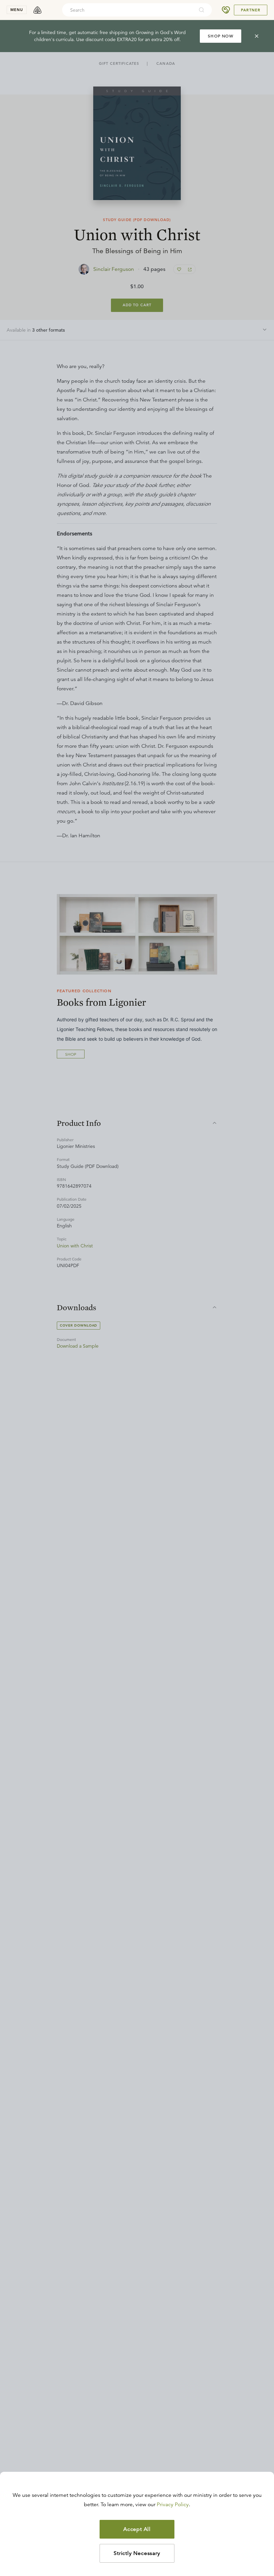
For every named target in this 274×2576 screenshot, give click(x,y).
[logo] (37, 10)
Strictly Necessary (137, 2553)
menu (17, 10)
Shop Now (221, 36)
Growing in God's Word (161, 32)
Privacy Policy (173, 2505)
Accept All (137, 2529)
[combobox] (128, 10)
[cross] (257, 36)
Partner (251, 10)
